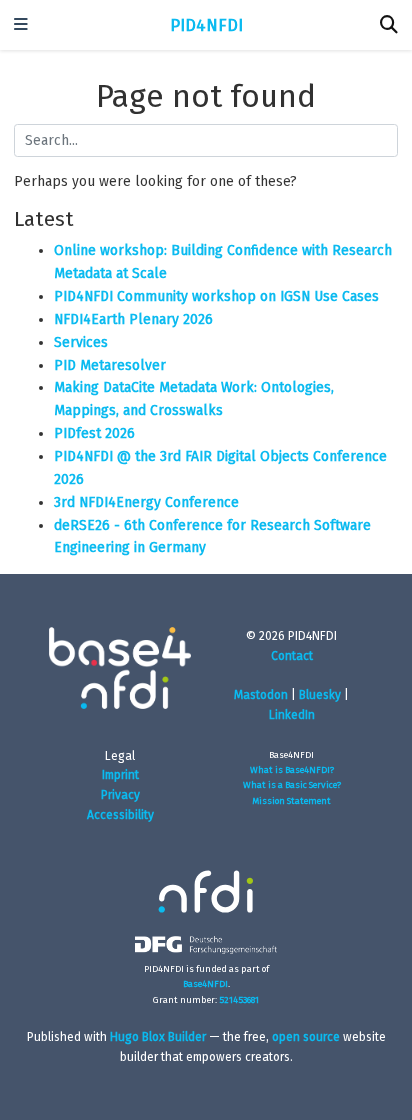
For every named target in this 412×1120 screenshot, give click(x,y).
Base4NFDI (205, 983)
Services (81, 342)
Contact (292, 656)
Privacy (120, 795)
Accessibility (120, 815)
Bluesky (320, 695)
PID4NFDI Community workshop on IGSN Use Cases (216, 296)
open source (306, 1037)
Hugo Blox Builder (158, 1037)
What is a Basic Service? (292, 784)
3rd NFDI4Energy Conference (146, 502)
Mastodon (261, 695)
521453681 (239, 999)
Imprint (120, 775)
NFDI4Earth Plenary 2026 (133, 319)
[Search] (389, 25)
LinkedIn (292, 715)
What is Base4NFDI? (292, 769)
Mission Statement (291, 800)
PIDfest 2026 (94, 433)
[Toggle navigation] (21, 25)
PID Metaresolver (110, 365)
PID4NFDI (206, 25)
